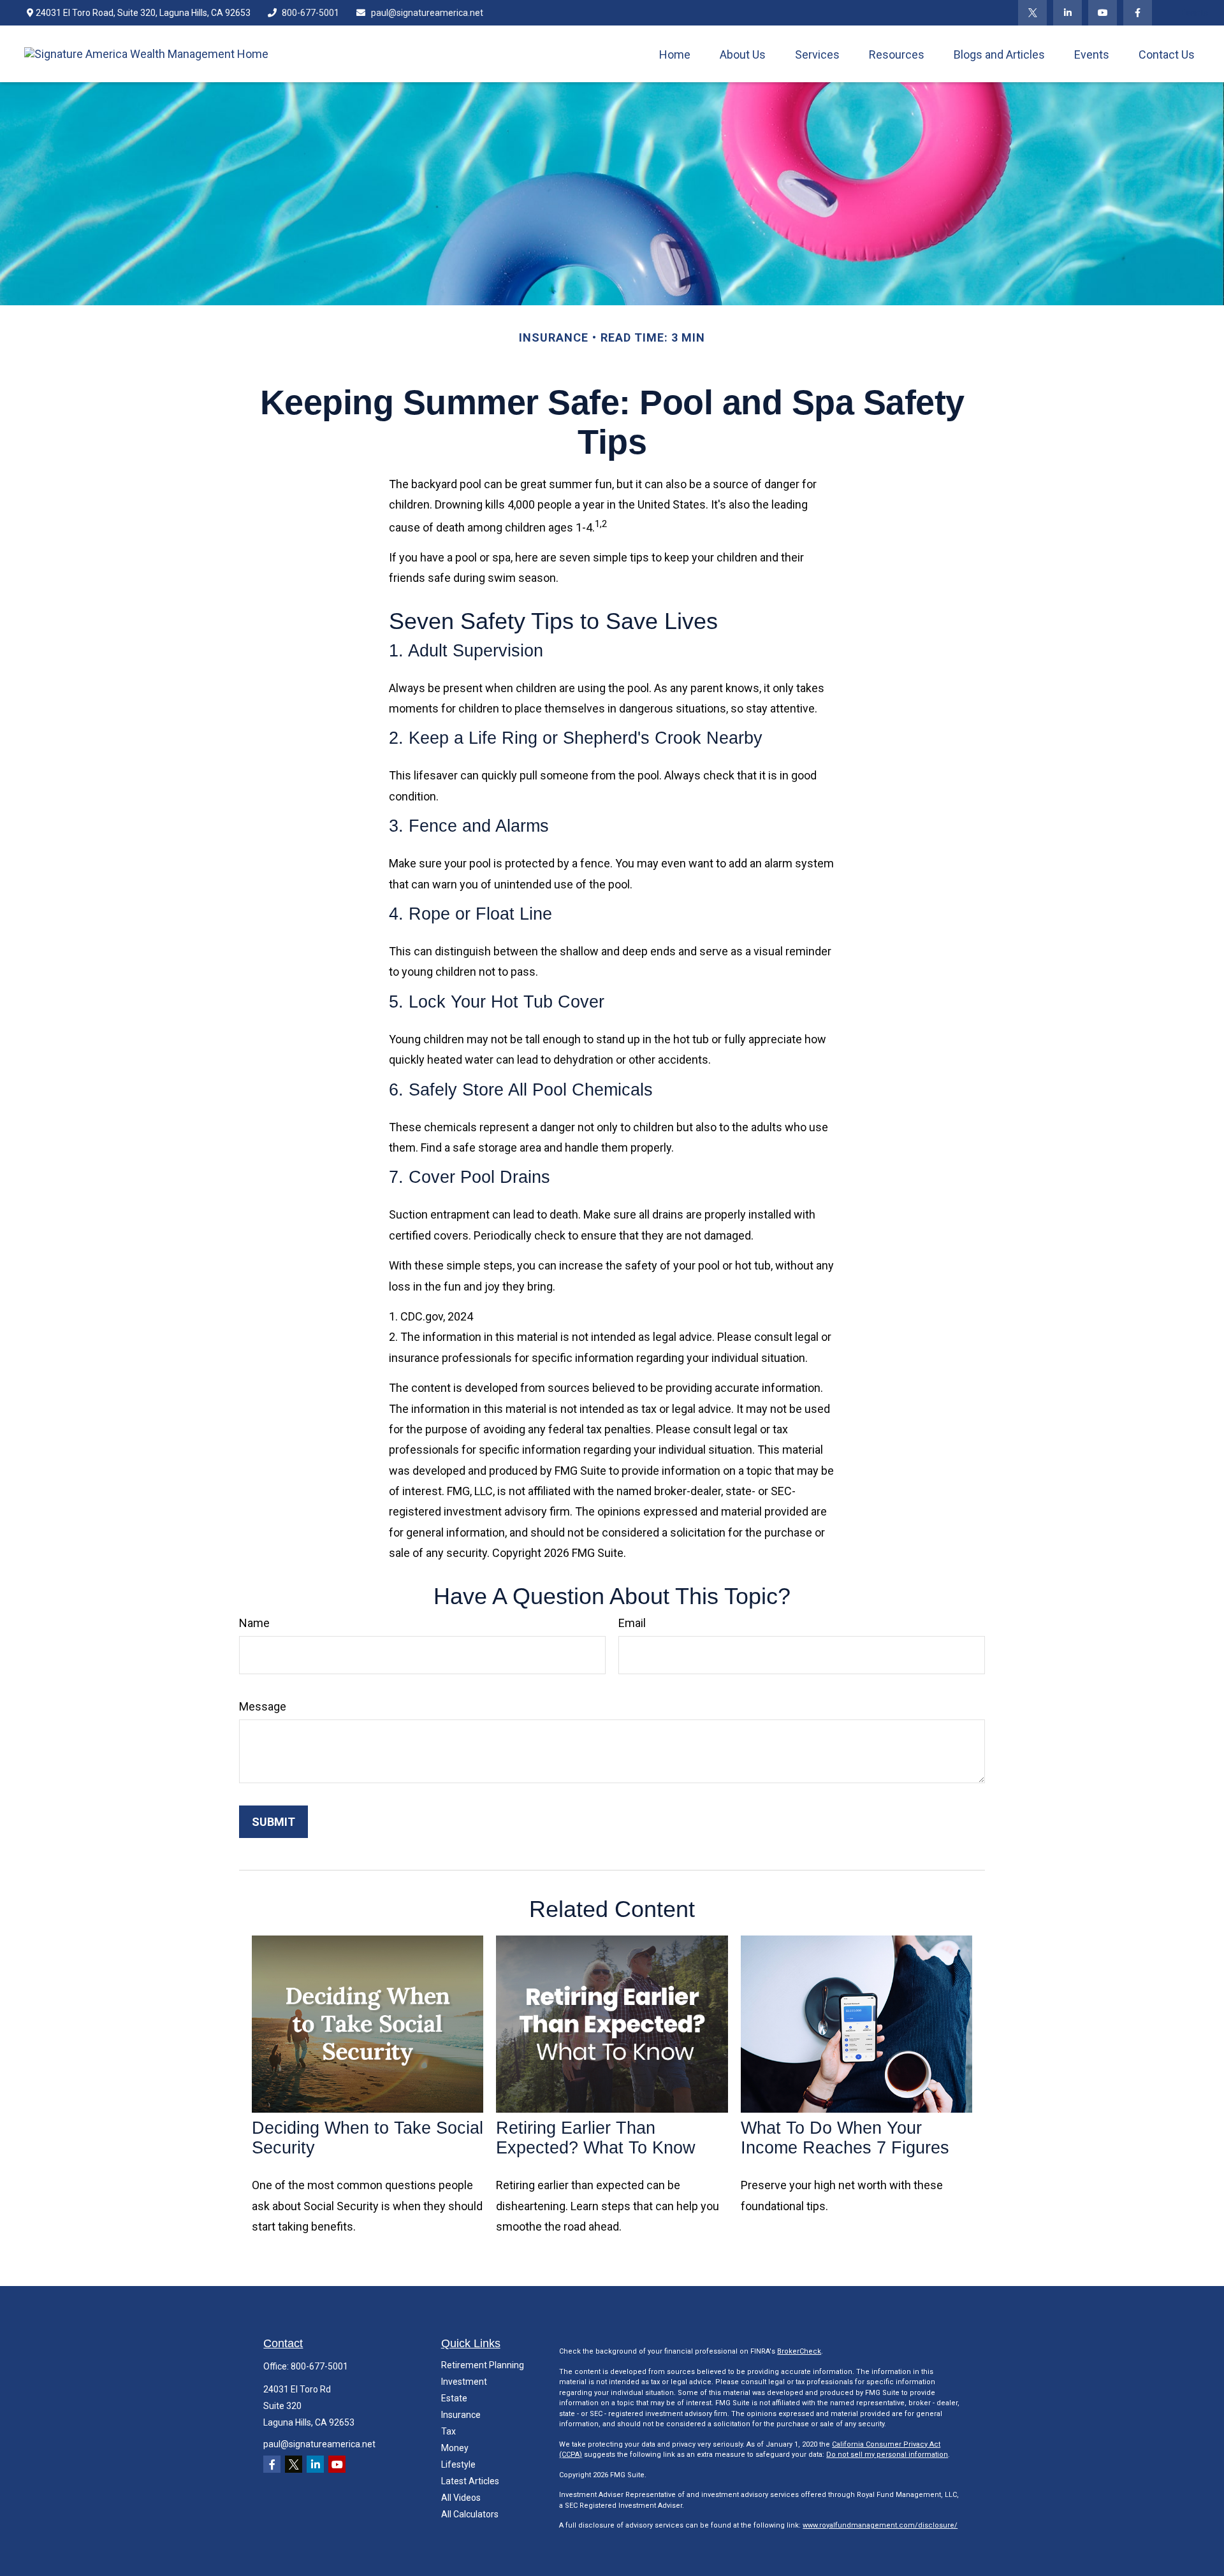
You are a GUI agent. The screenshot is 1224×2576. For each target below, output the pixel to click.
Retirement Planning (483, 2365)
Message (263, 1706)
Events (1194, 13)
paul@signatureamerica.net (427, 13)
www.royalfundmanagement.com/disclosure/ (880, 2525)
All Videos (461, 2498)
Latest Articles (470, 2481)
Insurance (461, 2415)
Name (254, 1623)
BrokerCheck (799, 2351)
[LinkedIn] (1067, 13)
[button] (675, 54)
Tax (448, 2431)
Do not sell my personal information (887, 2455)
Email (632, 1623)
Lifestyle (458, 2464)
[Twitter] (1032, 13)
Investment (464, 2382)
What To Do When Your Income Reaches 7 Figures (845, 2138)
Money (455, 2448)
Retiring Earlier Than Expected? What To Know (596, 2138)
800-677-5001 (310, 13)
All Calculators (470, 2514)
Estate (454, 2398)
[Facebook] (1138, 13)
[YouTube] (1103, 13)
